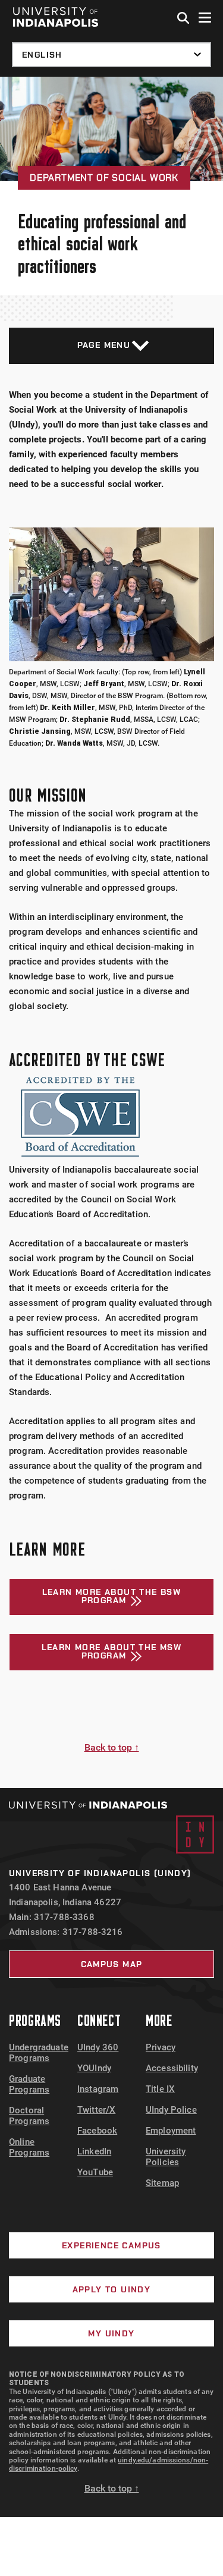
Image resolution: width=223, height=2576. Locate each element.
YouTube (95, 2172)
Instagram (98, 2089)
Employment (171, 2131)
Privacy (161, 2047)
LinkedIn (94, 2151)
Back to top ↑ (112, 1747)
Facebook (97, 2131)
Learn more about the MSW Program (112, 1651)
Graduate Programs (29, 2084)
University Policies (166, 2157)
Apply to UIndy (112, 2289)
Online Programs (29, 2147)
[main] (111, 932)
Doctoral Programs (29, 2116)
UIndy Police (171, 2110)
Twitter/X (96, 2110)
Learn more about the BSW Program (112, 1596)
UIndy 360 (98, 2047)
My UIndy (111, 2333)
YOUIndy (94, 2068)
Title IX (160, 2089)
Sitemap (162, 2183)
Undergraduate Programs (39, 2053)
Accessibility (172, 2068)
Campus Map (112, 1964)
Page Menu (104, 345)
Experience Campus (111, 2245)
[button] (184, 18)
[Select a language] (111, 55)
